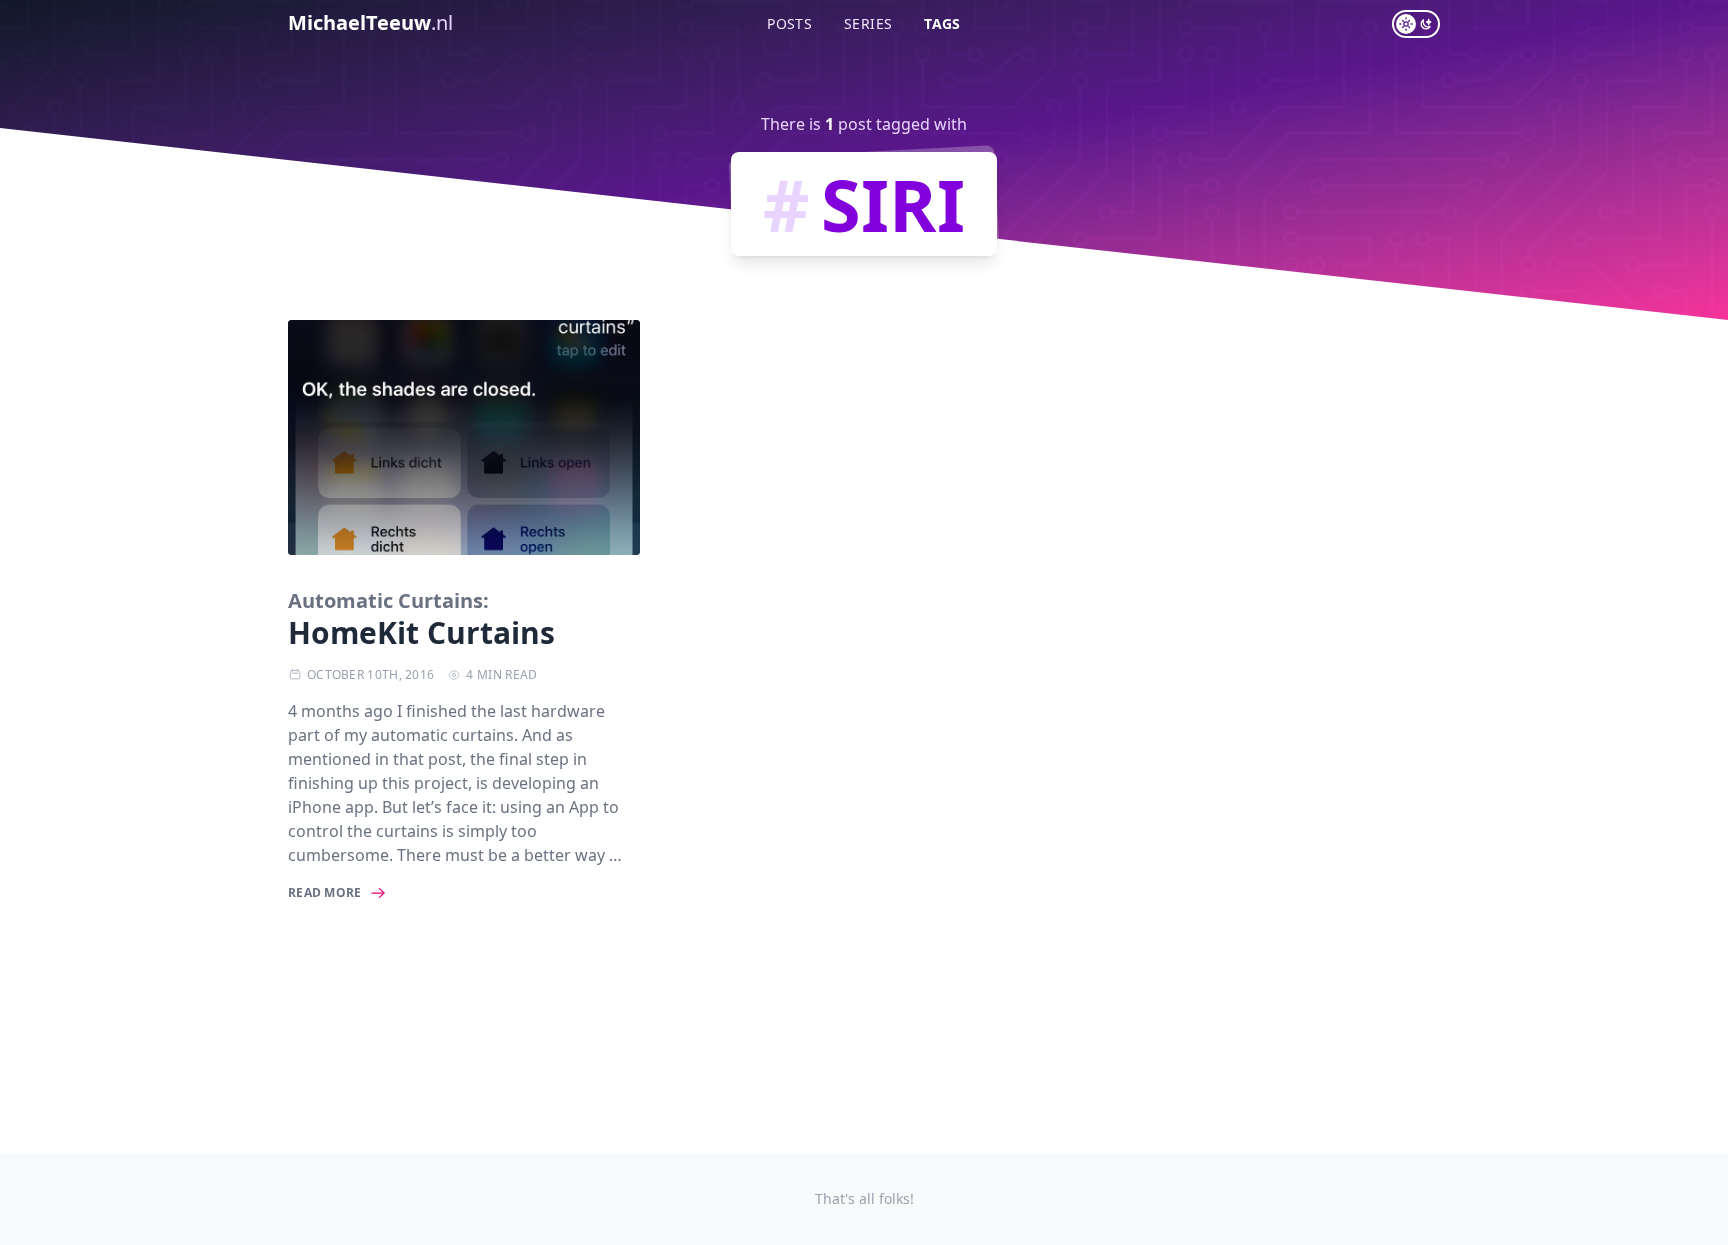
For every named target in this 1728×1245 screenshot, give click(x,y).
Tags (942, 23)
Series (868, 23)
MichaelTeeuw (370, 22)
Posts (789, 23)
